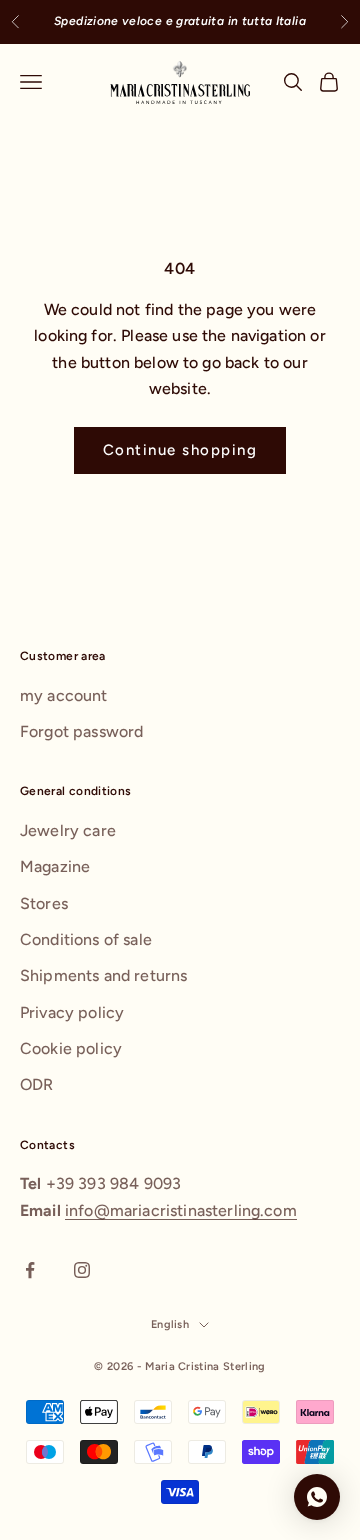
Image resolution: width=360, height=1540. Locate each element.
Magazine (55, 866)
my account (64, 695)
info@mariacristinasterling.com (181, 1210)
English (170, 1324)
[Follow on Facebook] (30, 1270)
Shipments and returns (103, 975)
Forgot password (81, 731)
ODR (36, 1084)
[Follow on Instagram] (82, 1270)
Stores (44, 903)
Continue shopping (180, 450)
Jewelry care (68, 830)
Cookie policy (71, 1048)
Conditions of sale (86, 939)
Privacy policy (72, 1012)
